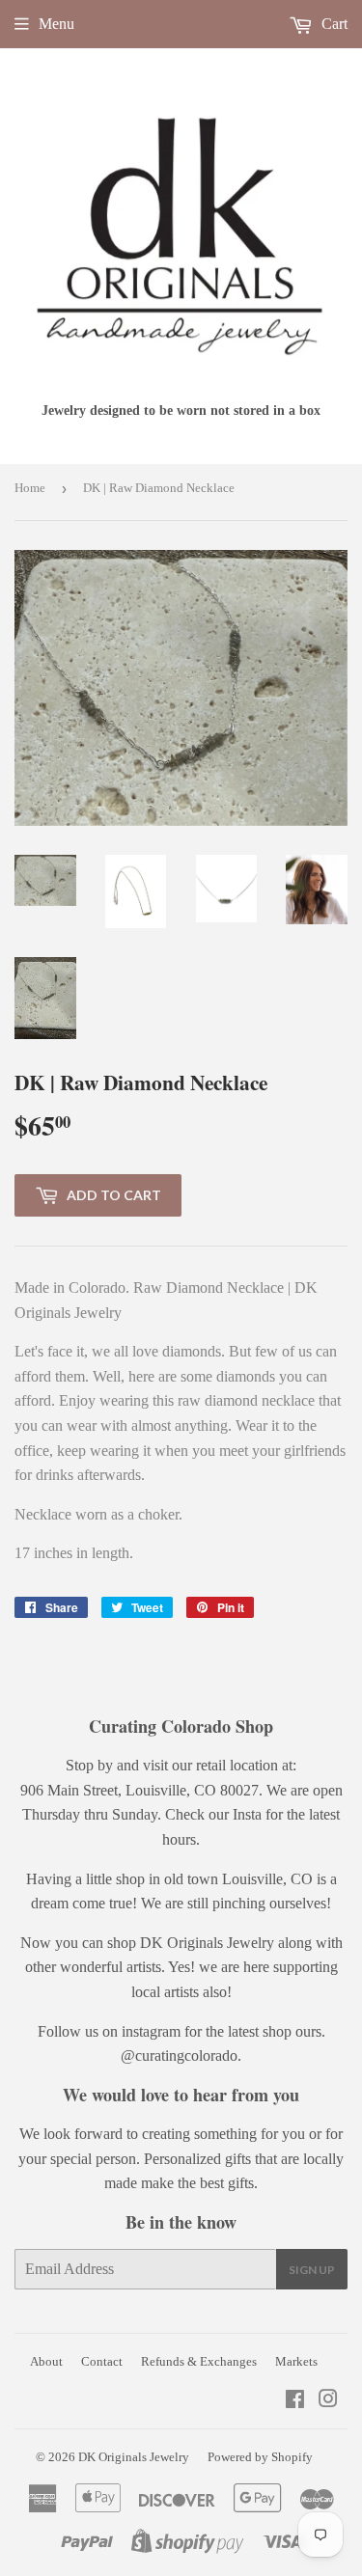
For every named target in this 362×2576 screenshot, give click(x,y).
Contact (102, 2361)
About (46, 2361)
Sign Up (312, 2270)
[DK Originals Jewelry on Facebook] (295, 2401)
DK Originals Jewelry (134, 2457)
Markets (296, 2361)
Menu (56, 24)
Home (30, 488)
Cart (333, 24)
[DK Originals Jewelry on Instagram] (328, 2401)
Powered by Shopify (260, 2457)
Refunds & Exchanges (199, 2361)
